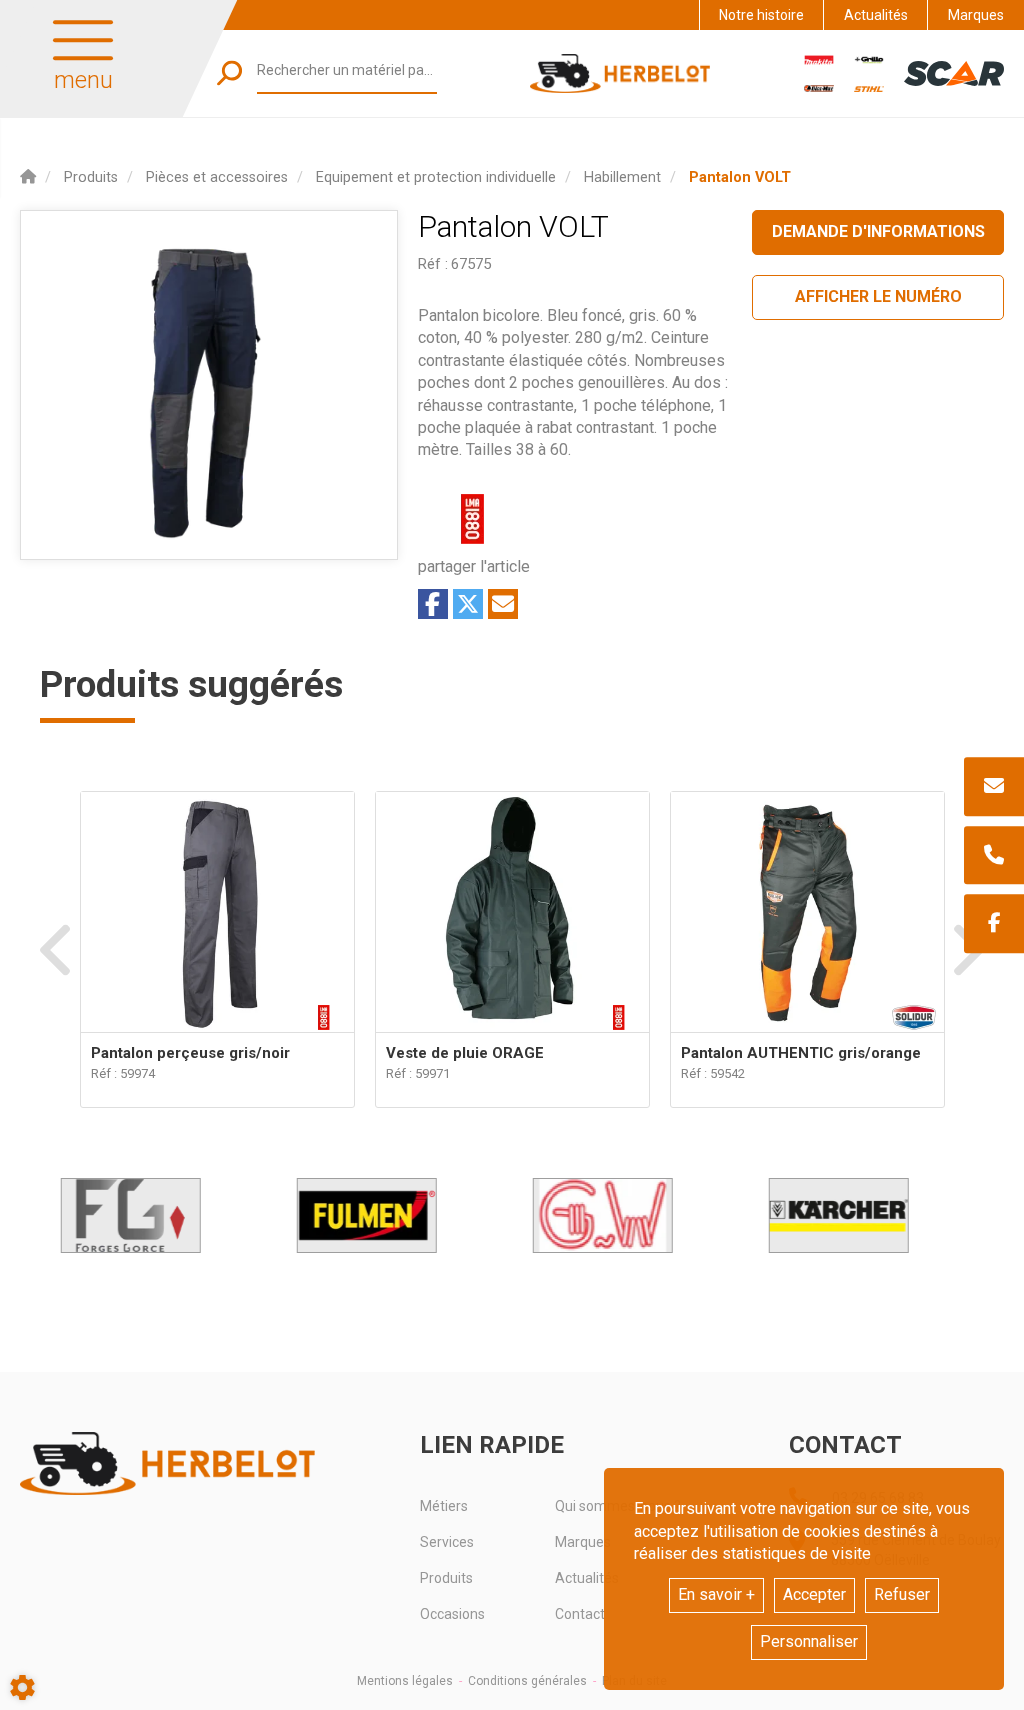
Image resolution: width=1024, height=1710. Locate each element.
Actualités (876, 15)
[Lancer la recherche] (229, 73)
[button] (740, 177)
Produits (446, 1578)
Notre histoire (761, 15)
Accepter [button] (814, 1594)
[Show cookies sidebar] (22, 1687)
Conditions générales (527, 1681)
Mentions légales (405, 1681)
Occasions (452, 1614)
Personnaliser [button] (809, 1641)
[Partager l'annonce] (503, 604)
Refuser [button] (902, 1594)
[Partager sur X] (468, 604)
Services (447, 1542)
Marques (976, 15)
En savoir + (716, 1594)
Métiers (444, 1506)
